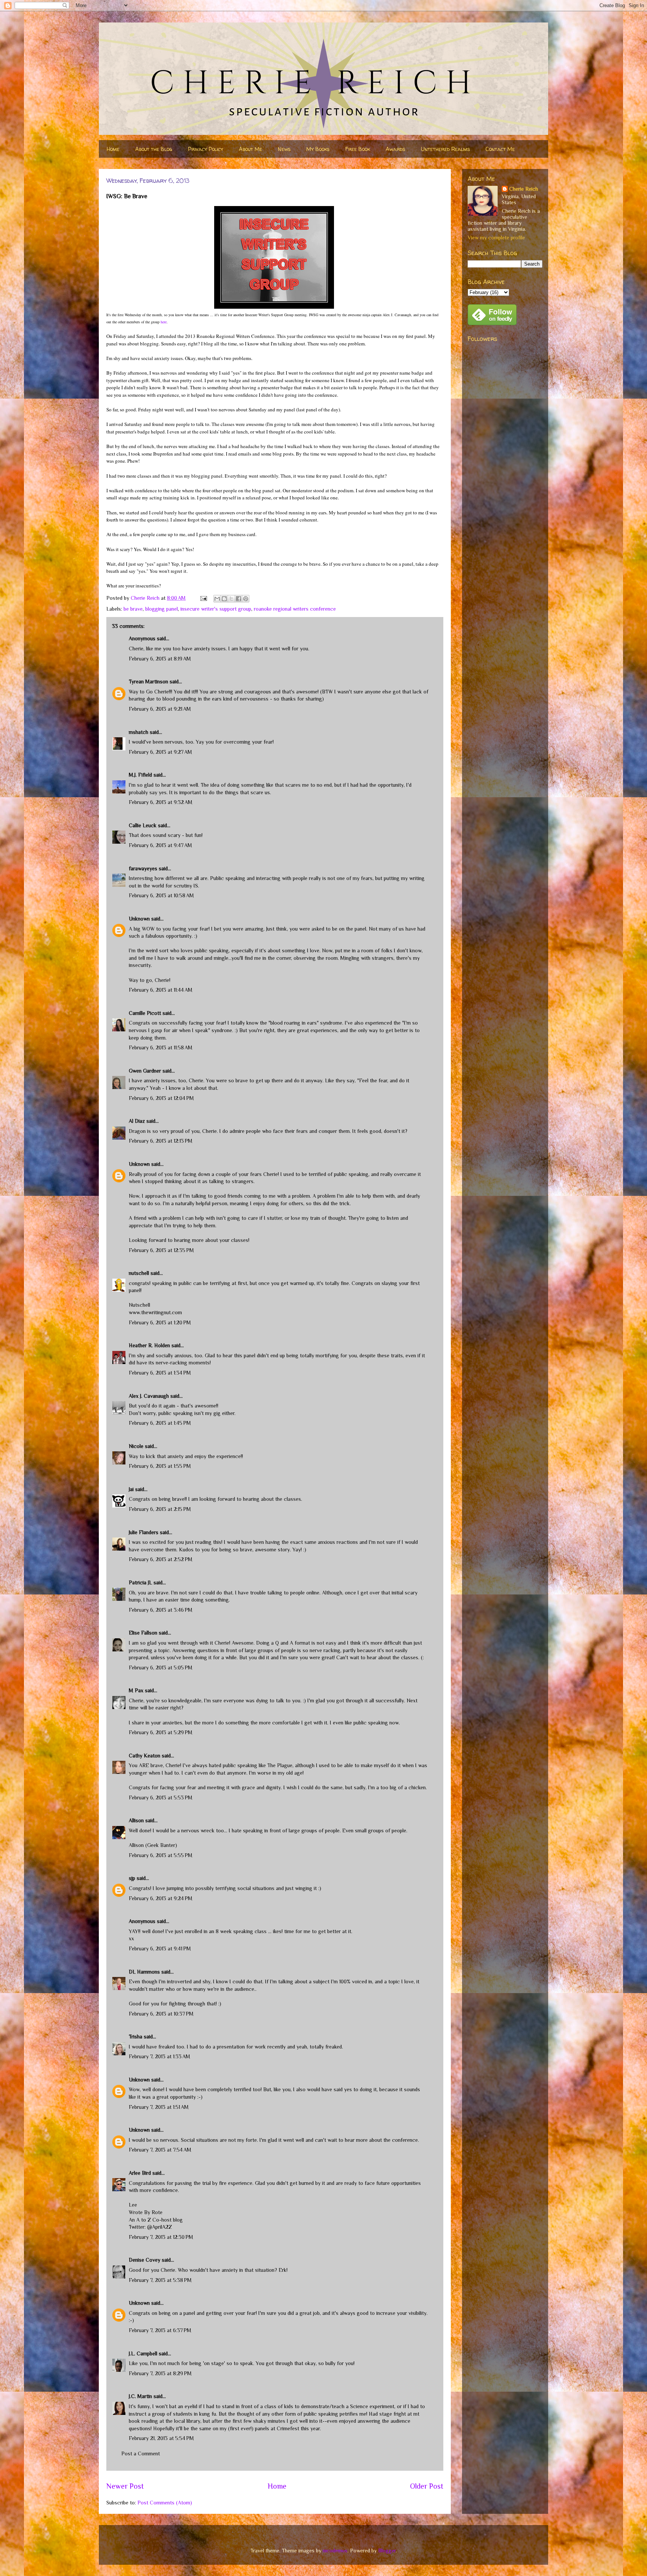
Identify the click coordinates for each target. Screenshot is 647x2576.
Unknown (139, 919)
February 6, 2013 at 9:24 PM (161, 1898)
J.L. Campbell (143, 2353)
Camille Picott (145, 1013)
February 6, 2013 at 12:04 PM (161, 1098)
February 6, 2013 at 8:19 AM (160, 659)
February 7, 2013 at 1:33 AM (160, 2056)
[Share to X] (231, 599)
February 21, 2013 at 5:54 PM (161, 2438)
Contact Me (500, 149)
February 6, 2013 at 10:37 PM (161, 2014)
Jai (131, 1489)
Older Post (427, 2486)
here (164, 322)
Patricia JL (140, 1582)
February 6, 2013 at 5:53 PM (161, 1798)
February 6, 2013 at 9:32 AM (161, 802)
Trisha (136, 2037)
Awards (395, 149)
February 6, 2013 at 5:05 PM (161, 1668)
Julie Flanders (144, 1532)
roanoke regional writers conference (295, 609)
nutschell (139, 1273)
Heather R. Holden (149, 1345)
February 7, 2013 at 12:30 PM (161, 2237)
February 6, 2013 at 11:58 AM (161, 1047)
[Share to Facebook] (239, 599)
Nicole (136, 1446)
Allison (136, 1820)
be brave (133, 609)
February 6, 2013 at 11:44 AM (161, 990)
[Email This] (217, 599)
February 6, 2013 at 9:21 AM (160, 709)
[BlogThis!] (224, 599)
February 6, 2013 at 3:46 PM (161, 1610)
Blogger (387, 2551)
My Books (318, 149)
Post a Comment (141, 2453)
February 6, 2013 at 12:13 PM (161, 1141)
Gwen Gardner (145, 1071)
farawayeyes (143, 868)
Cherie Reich (524, 189)
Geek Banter (161, 1845)
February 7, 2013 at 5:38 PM (160, 2280)
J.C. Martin (140, 2396)
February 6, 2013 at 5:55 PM (161, 1855)
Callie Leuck (143, 825)
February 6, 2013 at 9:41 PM (160, 1948)
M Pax (136, 1690)
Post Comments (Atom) (165, 2503)
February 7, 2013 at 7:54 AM (160, 2150)
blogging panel (162, 609)
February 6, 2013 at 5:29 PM (161, 1732)
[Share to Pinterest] (246, 599)
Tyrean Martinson (148, 681)
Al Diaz (137, 1121)
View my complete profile (496, 238)
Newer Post (125, 2486)
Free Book (358, 149)
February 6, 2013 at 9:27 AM (160, 752)
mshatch (139, 732)
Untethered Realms (445, 149)
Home (113, 149)
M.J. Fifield (140, 775)
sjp (132, 1878)
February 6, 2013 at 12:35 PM (161, 1250)
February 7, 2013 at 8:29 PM (160, 2373)
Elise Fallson (143, 1633)
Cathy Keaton (145, 1756)
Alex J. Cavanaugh (149, 1396)
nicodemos (335, 2551)
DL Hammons (144, 1972)
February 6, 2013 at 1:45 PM (160, 1423)
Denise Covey (145, 2260)
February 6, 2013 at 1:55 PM (160, 1466)
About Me (250, 149)
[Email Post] (203, 598)
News (284, 149)
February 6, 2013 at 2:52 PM (161, 1559)
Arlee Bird (140, 2173)
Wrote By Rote (146, 2212)
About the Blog (154, 149)
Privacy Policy (206, 149)
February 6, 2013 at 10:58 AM (161, 895)
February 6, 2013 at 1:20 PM (160, 1322)
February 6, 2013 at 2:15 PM (160, 1509)
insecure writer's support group (216, 609)
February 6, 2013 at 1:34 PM (160, 1373)
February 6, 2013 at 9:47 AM (160, 845)
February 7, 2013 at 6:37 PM (160, 2330)
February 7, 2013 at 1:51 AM (159, 2107)
